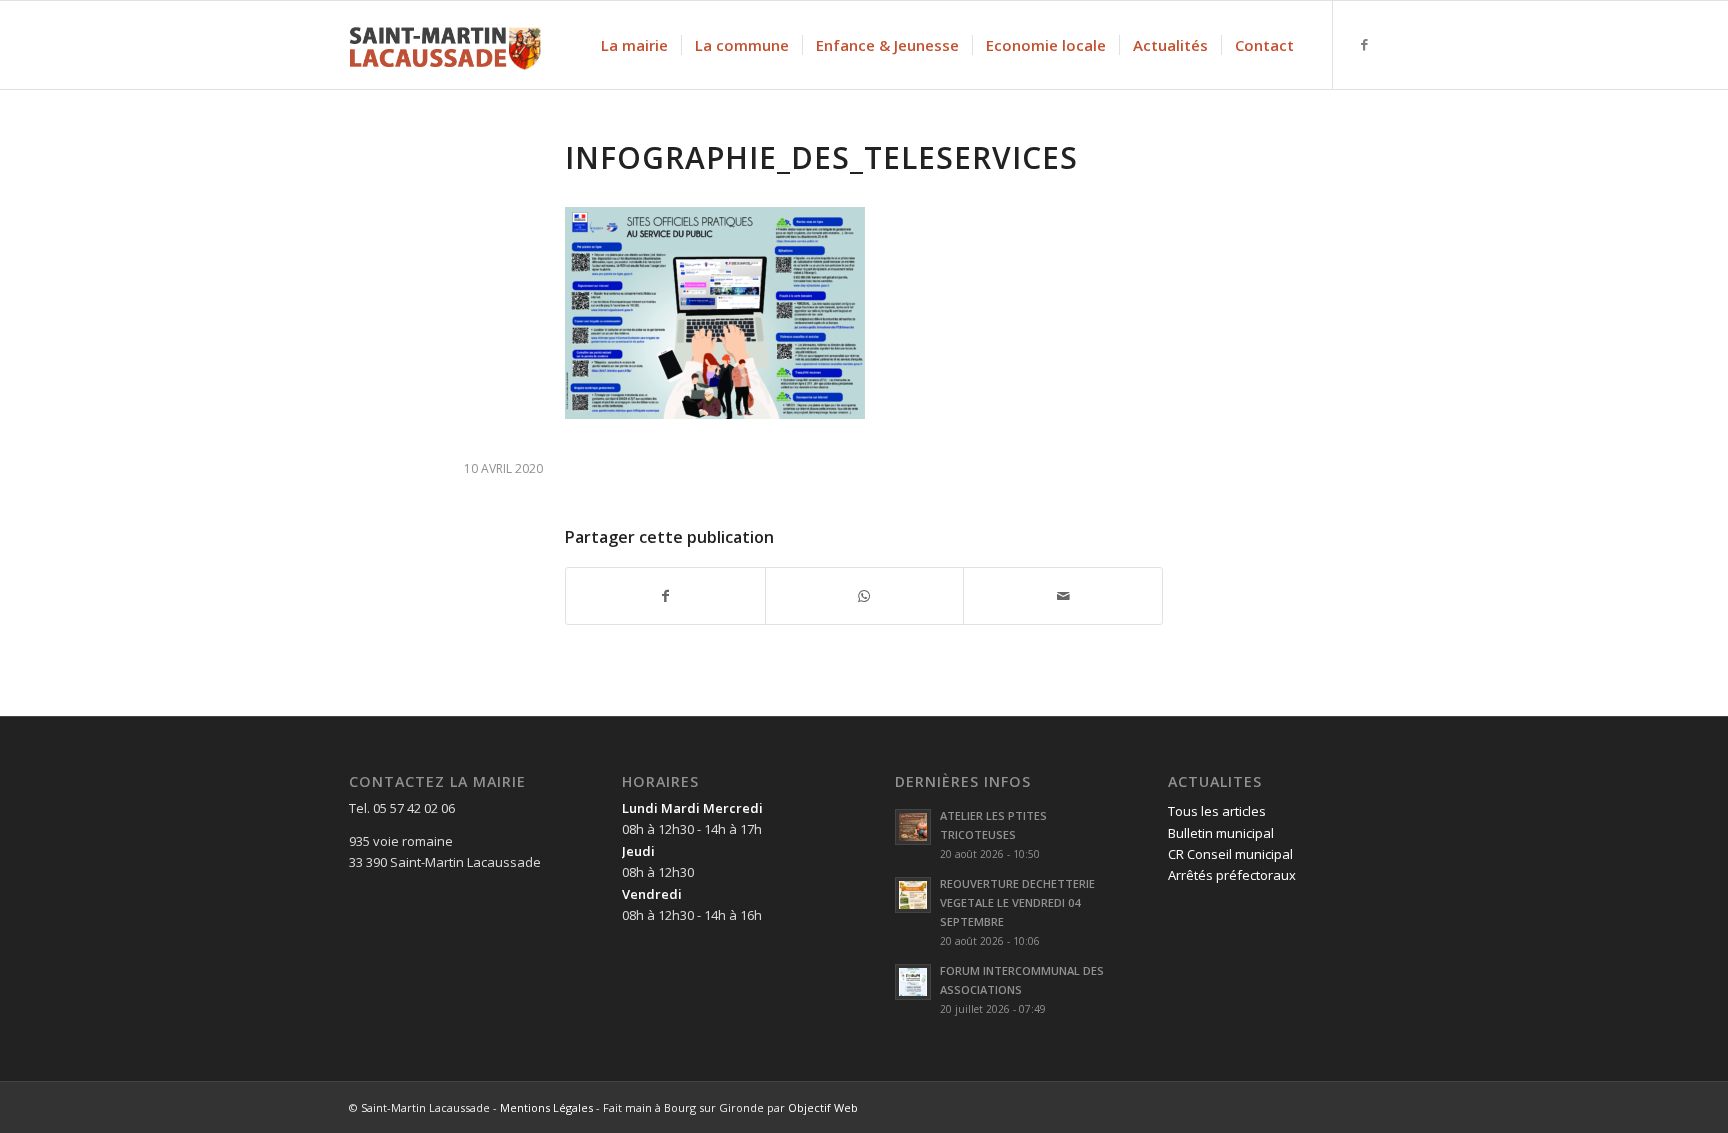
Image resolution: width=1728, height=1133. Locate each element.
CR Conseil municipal (1230, 854)
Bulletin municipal (1221, 833)
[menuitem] (634, 45)
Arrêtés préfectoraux (1232, 875)
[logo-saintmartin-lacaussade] (445, 45)
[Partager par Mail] (1063, 596)
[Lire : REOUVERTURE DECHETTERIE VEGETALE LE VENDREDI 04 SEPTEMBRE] (913, 895)
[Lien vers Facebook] (1364, 44)
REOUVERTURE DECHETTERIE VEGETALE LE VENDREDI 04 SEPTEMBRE (1017, 902)
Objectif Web (823, 1107)
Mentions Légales (546, 1107)
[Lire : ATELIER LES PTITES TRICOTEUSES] (913, 827)
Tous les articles (1217, 811)
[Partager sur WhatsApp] (865, 596)
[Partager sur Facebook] (665, 596)
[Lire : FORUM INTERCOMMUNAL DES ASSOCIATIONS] (913, 982)
